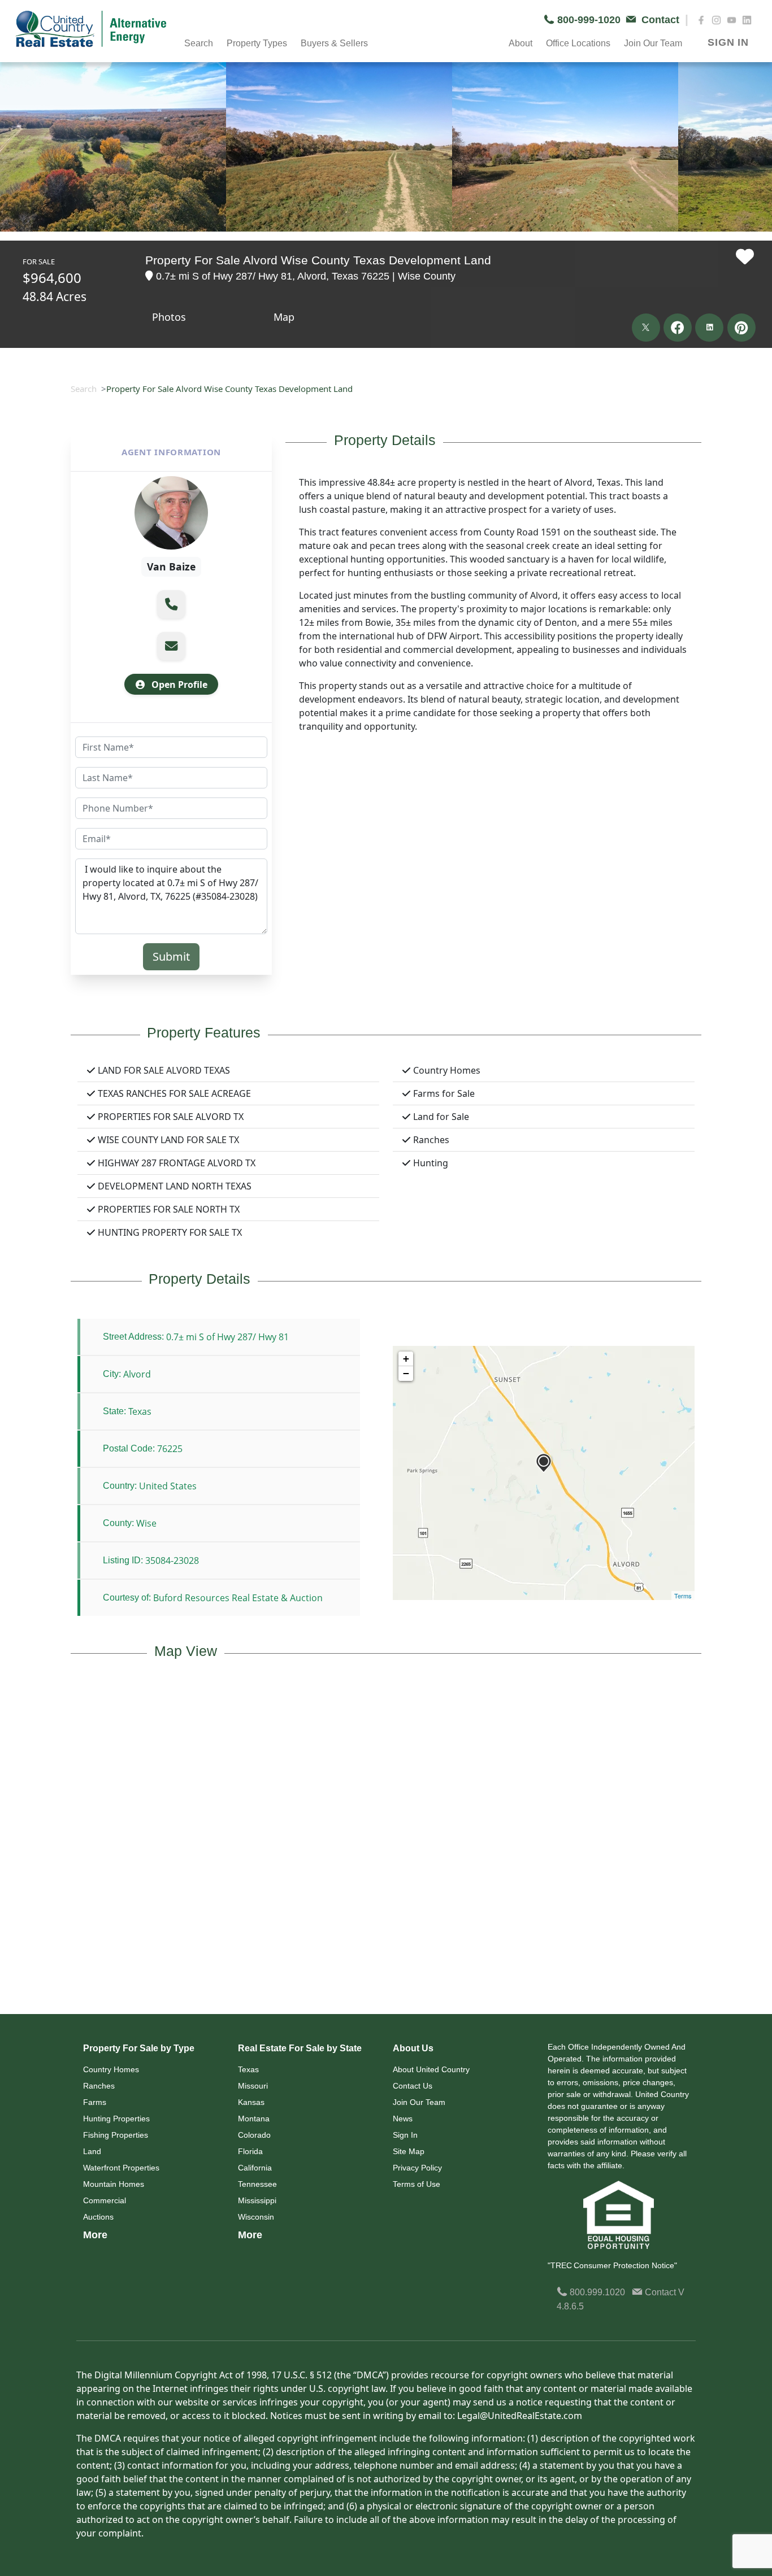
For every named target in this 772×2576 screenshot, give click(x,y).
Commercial (105, 2200)
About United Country (431, 2069)
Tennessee (257, 2184)
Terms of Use (417, 2184)
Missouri (253, 2086)
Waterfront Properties (121, 2168)
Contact (660, 2292)
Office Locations (578, 43)
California (255, 2168)
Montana (254, 2119)
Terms (683, 1596)
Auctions (98, 2217)
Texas (248, 2069)
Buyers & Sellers (334, 43)
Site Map (409, 2151)
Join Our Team (419, 2102)
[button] (171, 604)
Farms (95, 2102)
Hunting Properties (116, 2119)
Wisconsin (256, 2217)
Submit (171, 956)
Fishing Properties (116, 2135)
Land (92, 2151)
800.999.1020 (596, 2292)
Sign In (405, 2135)
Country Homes (111, 2069)
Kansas (251, 2102)
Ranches (99, 2086)
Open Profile (178, 685)
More (95, 2235)
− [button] (406, 1373)
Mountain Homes (114, 2184)
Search (84, 389)
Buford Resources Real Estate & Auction (238, 1598)
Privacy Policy (417, 2168)
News (403, 2119)
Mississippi (257, 2200)
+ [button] (406, 1359)
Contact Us (413, 2086)
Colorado (254, 2135)
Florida (250, 2151)
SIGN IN (728, 42)
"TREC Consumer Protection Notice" (612, 2265)
